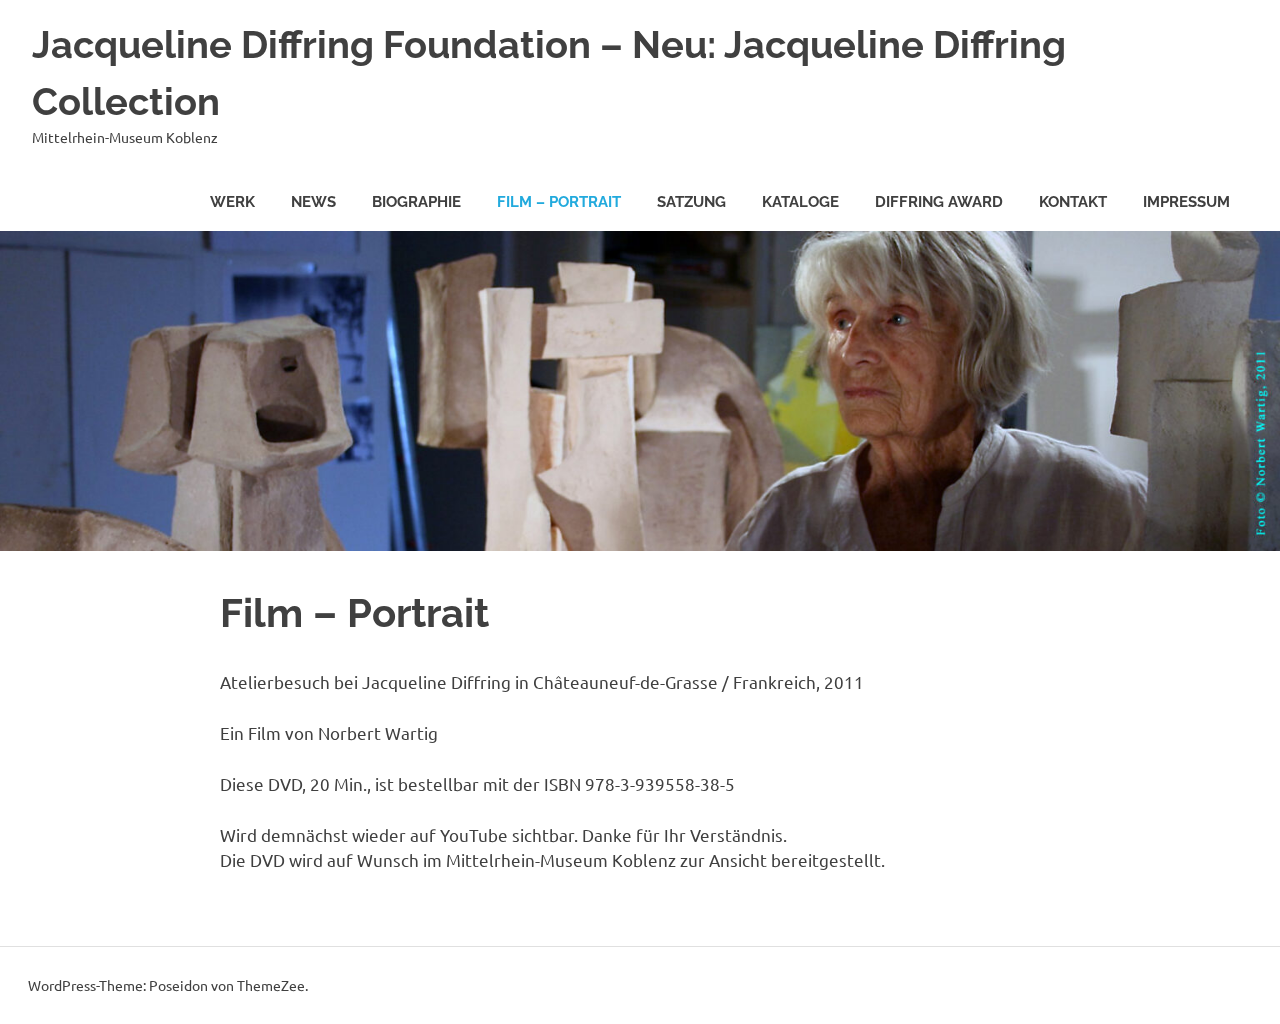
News (313, 202)
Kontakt (1073, 202)
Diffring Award (939, 202)
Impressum (1186, 202)
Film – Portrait (559, 202)
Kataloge (800, 202)
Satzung (691, 202)
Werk (232, 202)
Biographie (416, 202)
